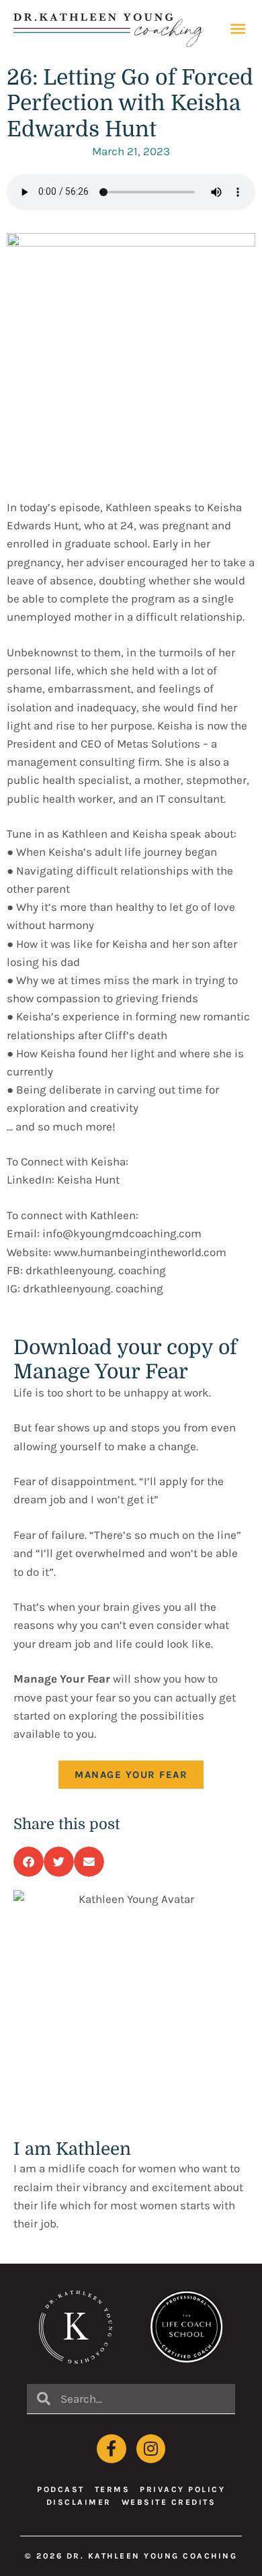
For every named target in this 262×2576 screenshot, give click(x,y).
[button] (29, 1862)
